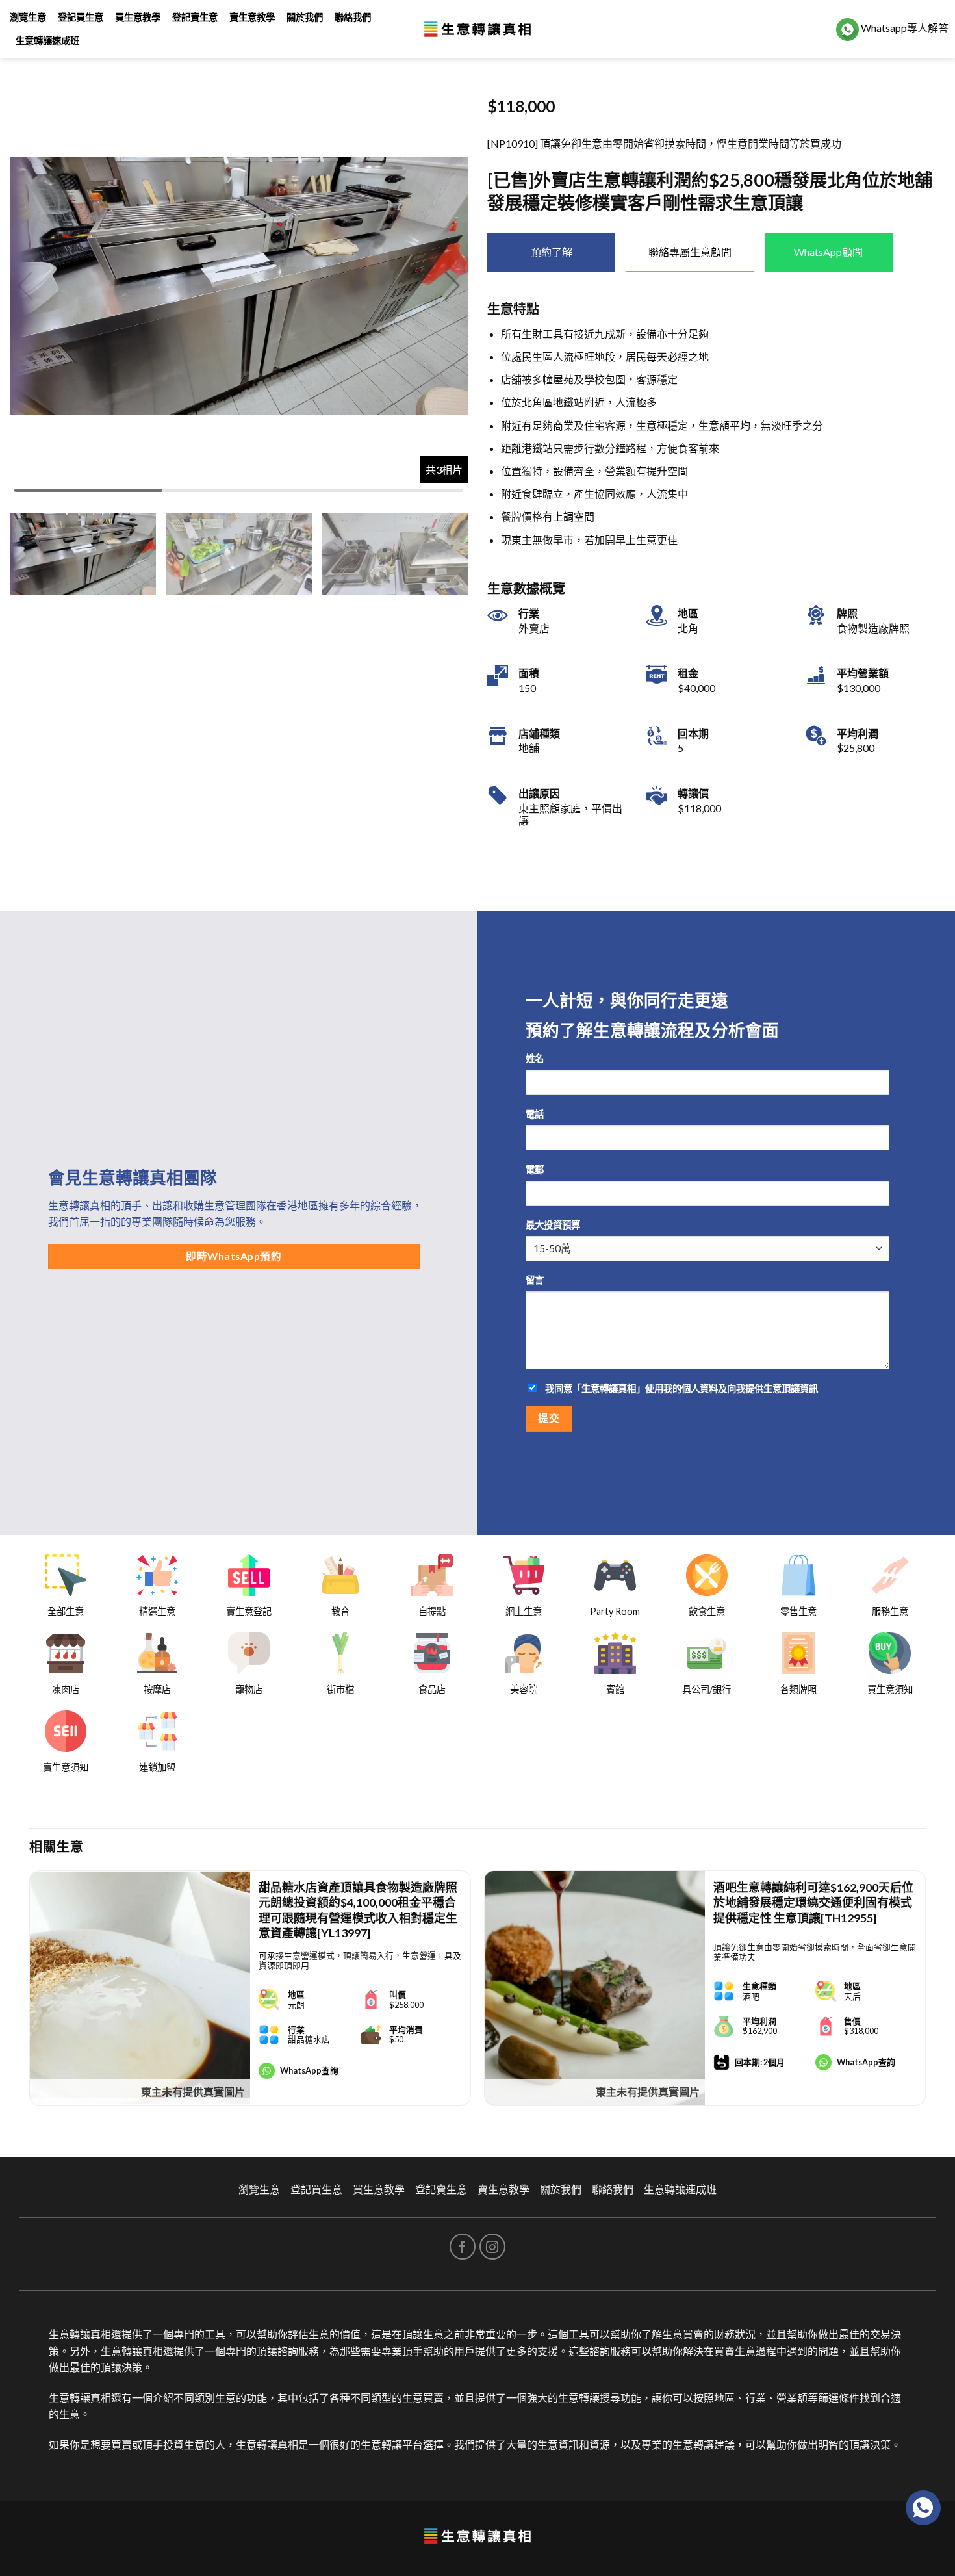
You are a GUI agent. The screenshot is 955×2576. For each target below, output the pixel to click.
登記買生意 (81, 17)
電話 (535, 1114)
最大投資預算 (553, 1225)
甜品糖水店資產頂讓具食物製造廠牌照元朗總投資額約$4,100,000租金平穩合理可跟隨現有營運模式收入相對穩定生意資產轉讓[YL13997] (358, 1910)
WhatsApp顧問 (828, 252)
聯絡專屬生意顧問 (690, 252)
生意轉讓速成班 (47, 41)
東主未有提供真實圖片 (193, 2092)
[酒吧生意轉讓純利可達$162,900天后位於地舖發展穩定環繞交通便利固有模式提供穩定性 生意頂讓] (595, 1988)
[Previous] (30, 1993)
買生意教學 (138, 17)
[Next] (925, 1993)
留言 (535, 1280)
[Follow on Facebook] (463, 2247)
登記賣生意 (195, 17)
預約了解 (552, 252)
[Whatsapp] (923, 2508)
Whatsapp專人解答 (904, 28)
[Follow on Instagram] (492, 2247)
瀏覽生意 (28, 17)
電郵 (535, 1169)
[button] (452, 286)
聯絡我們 (353, 17)
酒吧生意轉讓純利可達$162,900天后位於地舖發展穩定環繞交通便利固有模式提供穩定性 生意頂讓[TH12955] (813, 1902)
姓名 (535, 1058)
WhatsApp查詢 (309, 2070)
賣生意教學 (252, 17)
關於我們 (305, 17)
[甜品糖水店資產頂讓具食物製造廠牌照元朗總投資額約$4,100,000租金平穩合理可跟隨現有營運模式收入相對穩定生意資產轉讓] (140, 1988)
